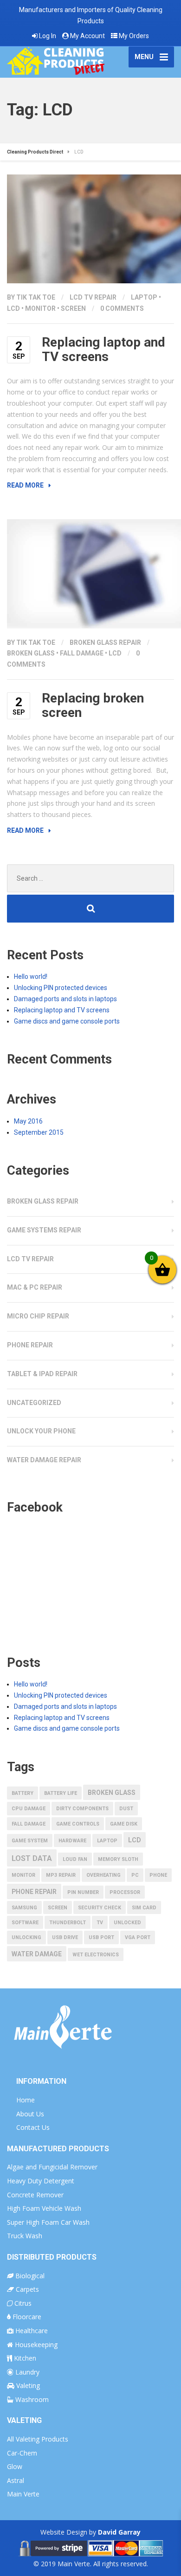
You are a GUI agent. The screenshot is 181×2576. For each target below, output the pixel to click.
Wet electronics (96, 1955)
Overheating (103, 1875)
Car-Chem (22, 2453)
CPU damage (29, 1809)
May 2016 (28, 1121)
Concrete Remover (35, 2195)
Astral (16, 2480)
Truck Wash (25, 2236)
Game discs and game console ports (67, 1021)
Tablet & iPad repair (42, 1374)
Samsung (24, 1908)
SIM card (144, 1908)
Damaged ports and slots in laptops (65, 999)
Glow (15, 2466)
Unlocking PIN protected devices (61, 988)
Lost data (32, 1858)
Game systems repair (44, 1230)
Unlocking (26, 1937)
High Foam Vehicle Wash (44, 2208)
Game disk (124, 1824)
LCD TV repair (93, 297)
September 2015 (39, 1132)
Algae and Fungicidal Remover (52, 2167)
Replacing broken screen (93, 705)
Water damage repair (44, 1460)
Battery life (61, 1793)
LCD (13, 308)
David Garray (119, 2532)
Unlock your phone (41, 1431)
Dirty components (82, 1809)
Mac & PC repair (35, 1287)
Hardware (72, 1841)
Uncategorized (34, 1403)
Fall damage (82, 653)
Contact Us (33, 2127)
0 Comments (122, 308)
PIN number (83, 1892)
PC (135, 1875)
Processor (125, 1892)
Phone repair (30, 1345)
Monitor (40, 308)
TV (100, 1923)
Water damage (37, 1954)
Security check (100, 1908)
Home (26, 2100)
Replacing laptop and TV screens (103, 349)
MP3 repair (61, 1875)
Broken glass (31, 653)
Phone (158, 1875)
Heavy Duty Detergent (41, 2181)
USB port (101, 1937)
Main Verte (23, 2494)
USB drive (65, 1937)
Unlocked (127, 1923)
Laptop (144, 297)
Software (25, 1923)
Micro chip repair (38, 1316)
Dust (126, 1809)
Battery (23, 1793)
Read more (25, 485)
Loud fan (75, 1859)
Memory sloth (118, 1859)
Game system (30, 1841)
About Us (30, 2114)
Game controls (78, 1824)
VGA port (138, 1937)
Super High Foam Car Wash (48, 2222)
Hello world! (31, 977)
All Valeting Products (38, 2439)
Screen (73, 308)
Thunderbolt (68, 1923)
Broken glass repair (105, 642)
